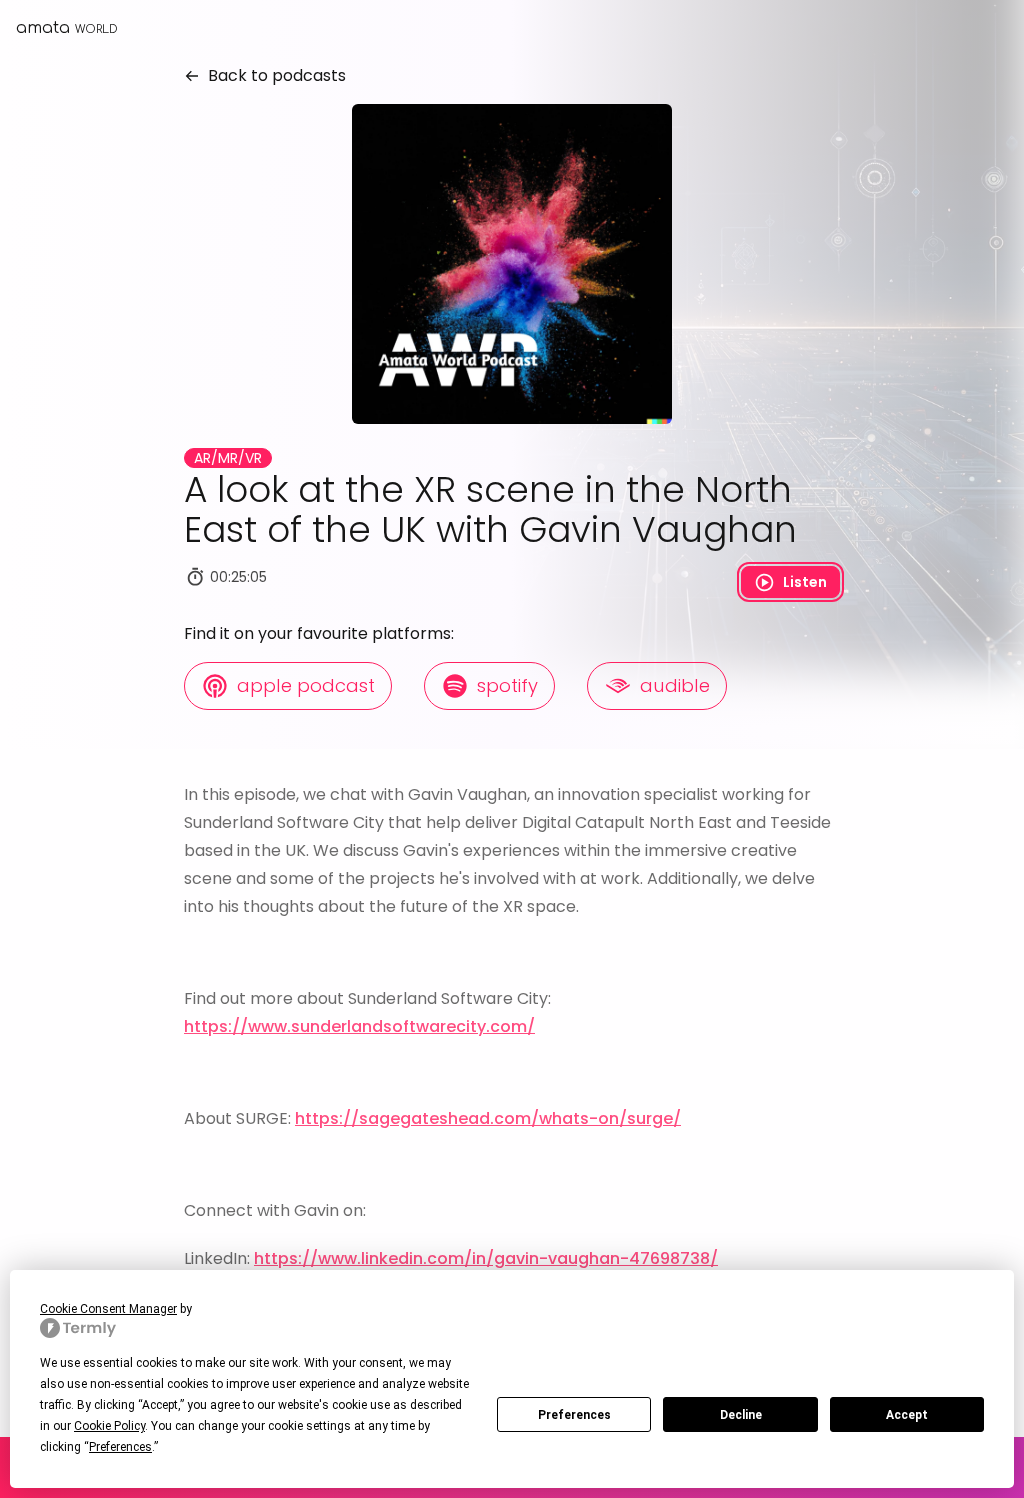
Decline (741, 1415)
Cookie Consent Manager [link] (108, 1309)
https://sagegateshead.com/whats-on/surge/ (488, 1118)
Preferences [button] (120, 1447)
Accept (907, 1415)
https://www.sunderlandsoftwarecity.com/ (359, 1026)
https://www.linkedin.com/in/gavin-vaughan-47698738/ (486, 1258)
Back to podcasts (273, 75)
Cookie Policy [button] (109, 1426)
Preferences (574, 1415)
